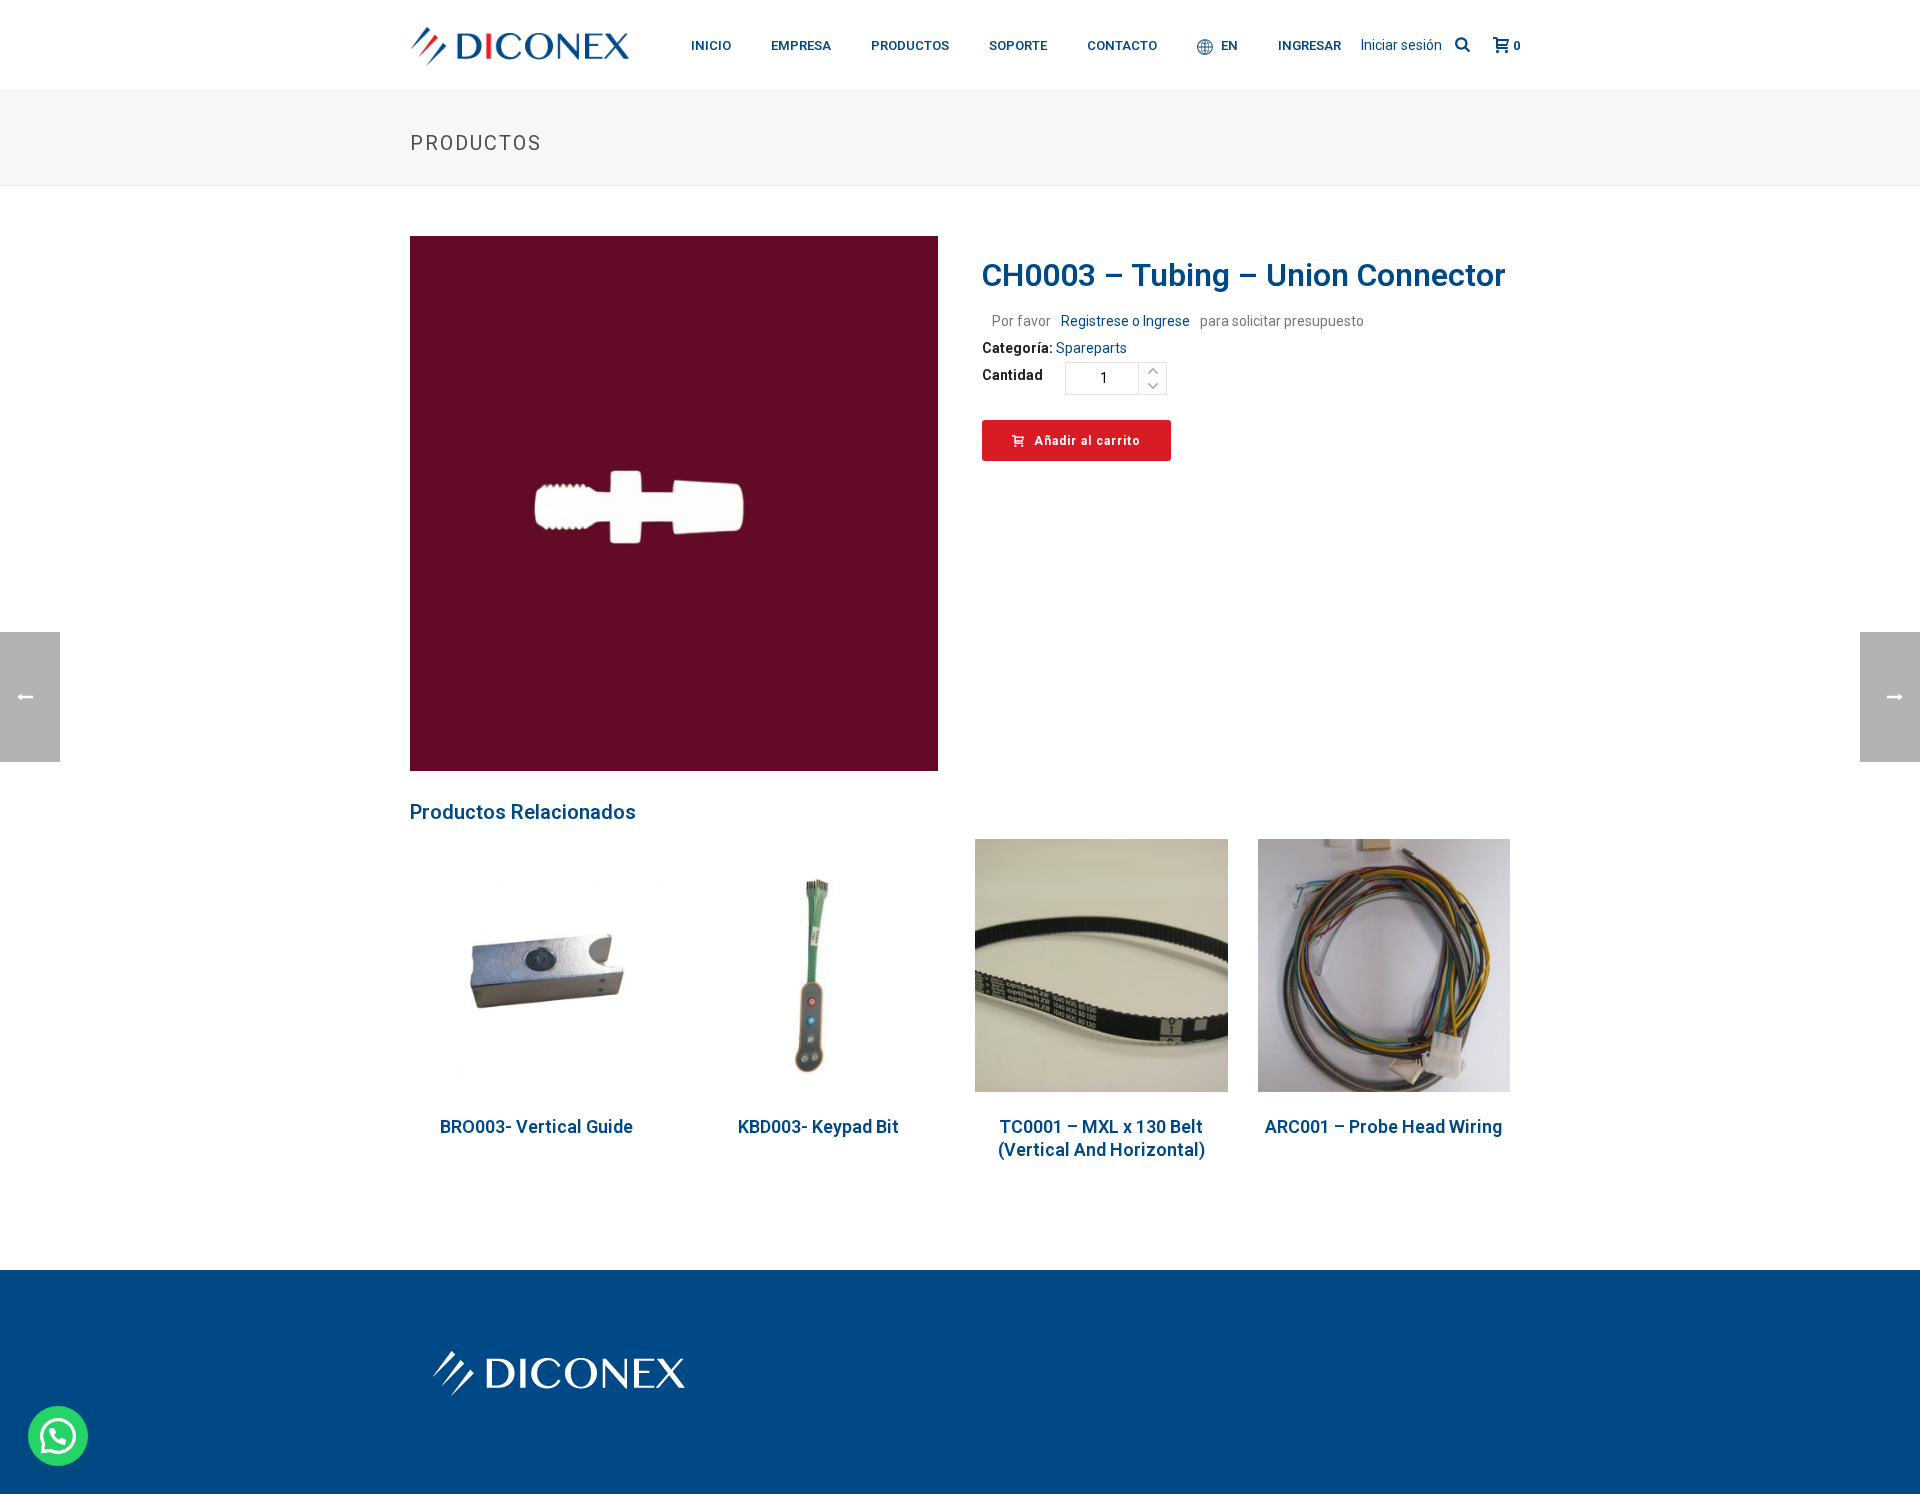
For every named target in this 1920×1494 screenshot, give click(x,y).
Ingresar (1309, 45)
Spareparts (1091, 348)
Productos (910, 45)
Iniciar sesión (1401, 45)
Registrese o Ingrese (1125, 321)
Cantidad (1012, 375)
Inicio (711, 45)
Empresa (801, 45)
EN (1229, 45)
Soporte (1018, 45)
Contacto (1122, 45)
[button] (58, 1436)
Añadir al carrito (1087, 441)
